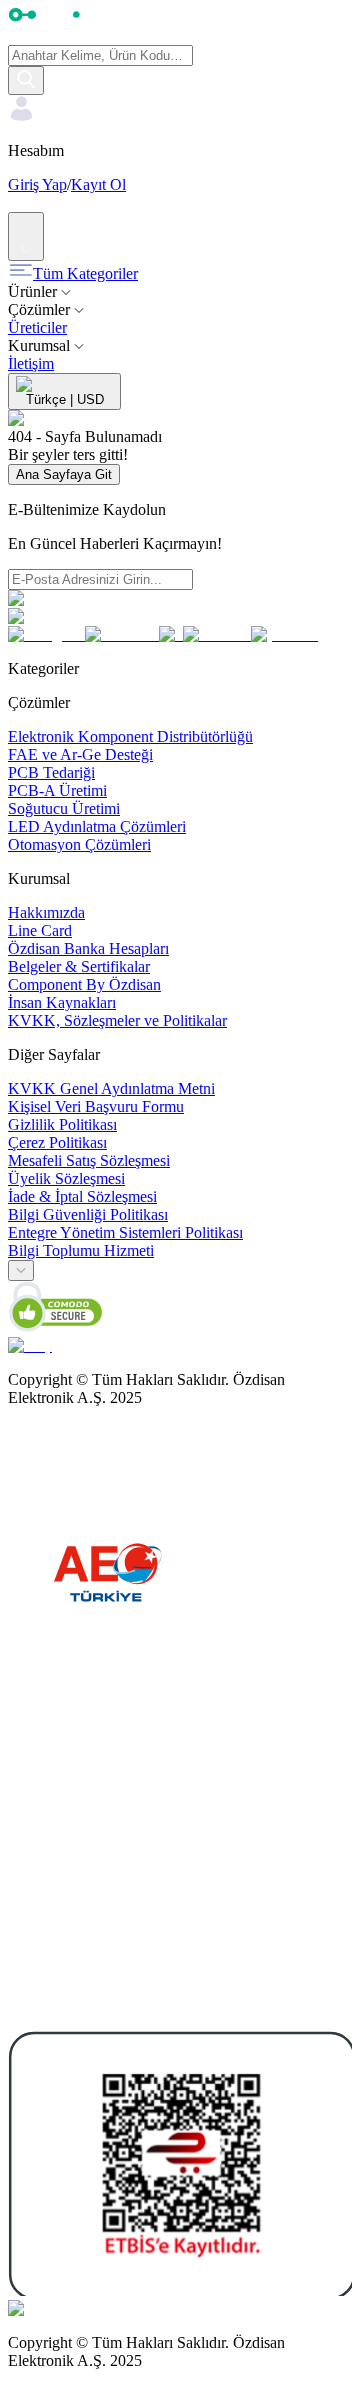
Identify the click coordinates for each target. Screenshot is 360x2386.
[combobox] (21, 1270)
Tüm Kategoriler (85, 273)
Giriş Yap (37, 184)
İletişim (31, 363)
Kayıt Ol (98, 184)
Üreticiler (37, 327)
